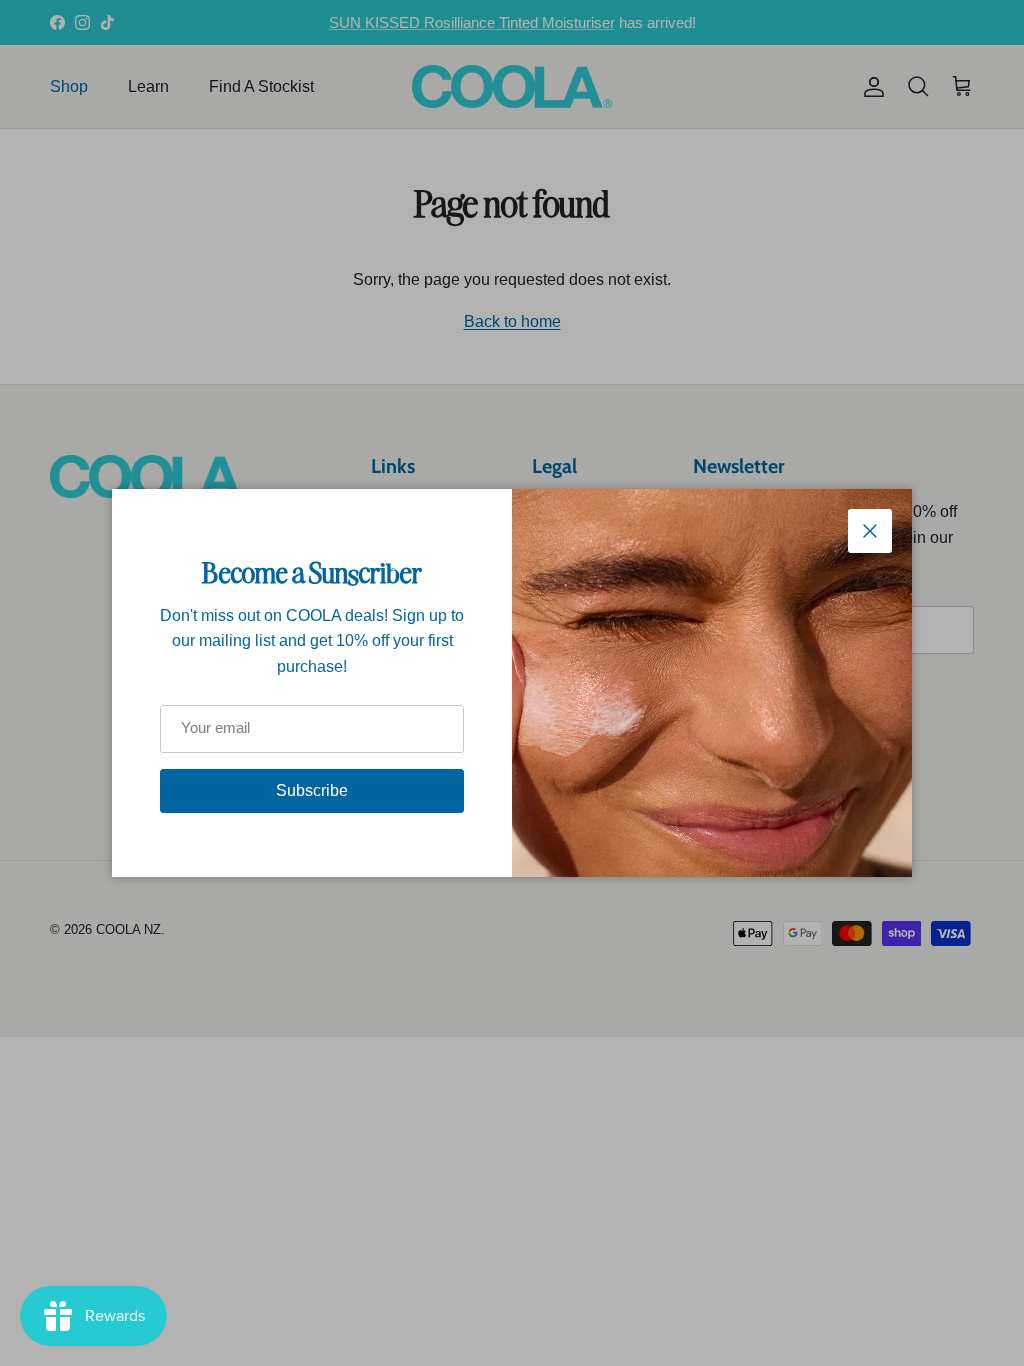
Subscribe (312, 790)
